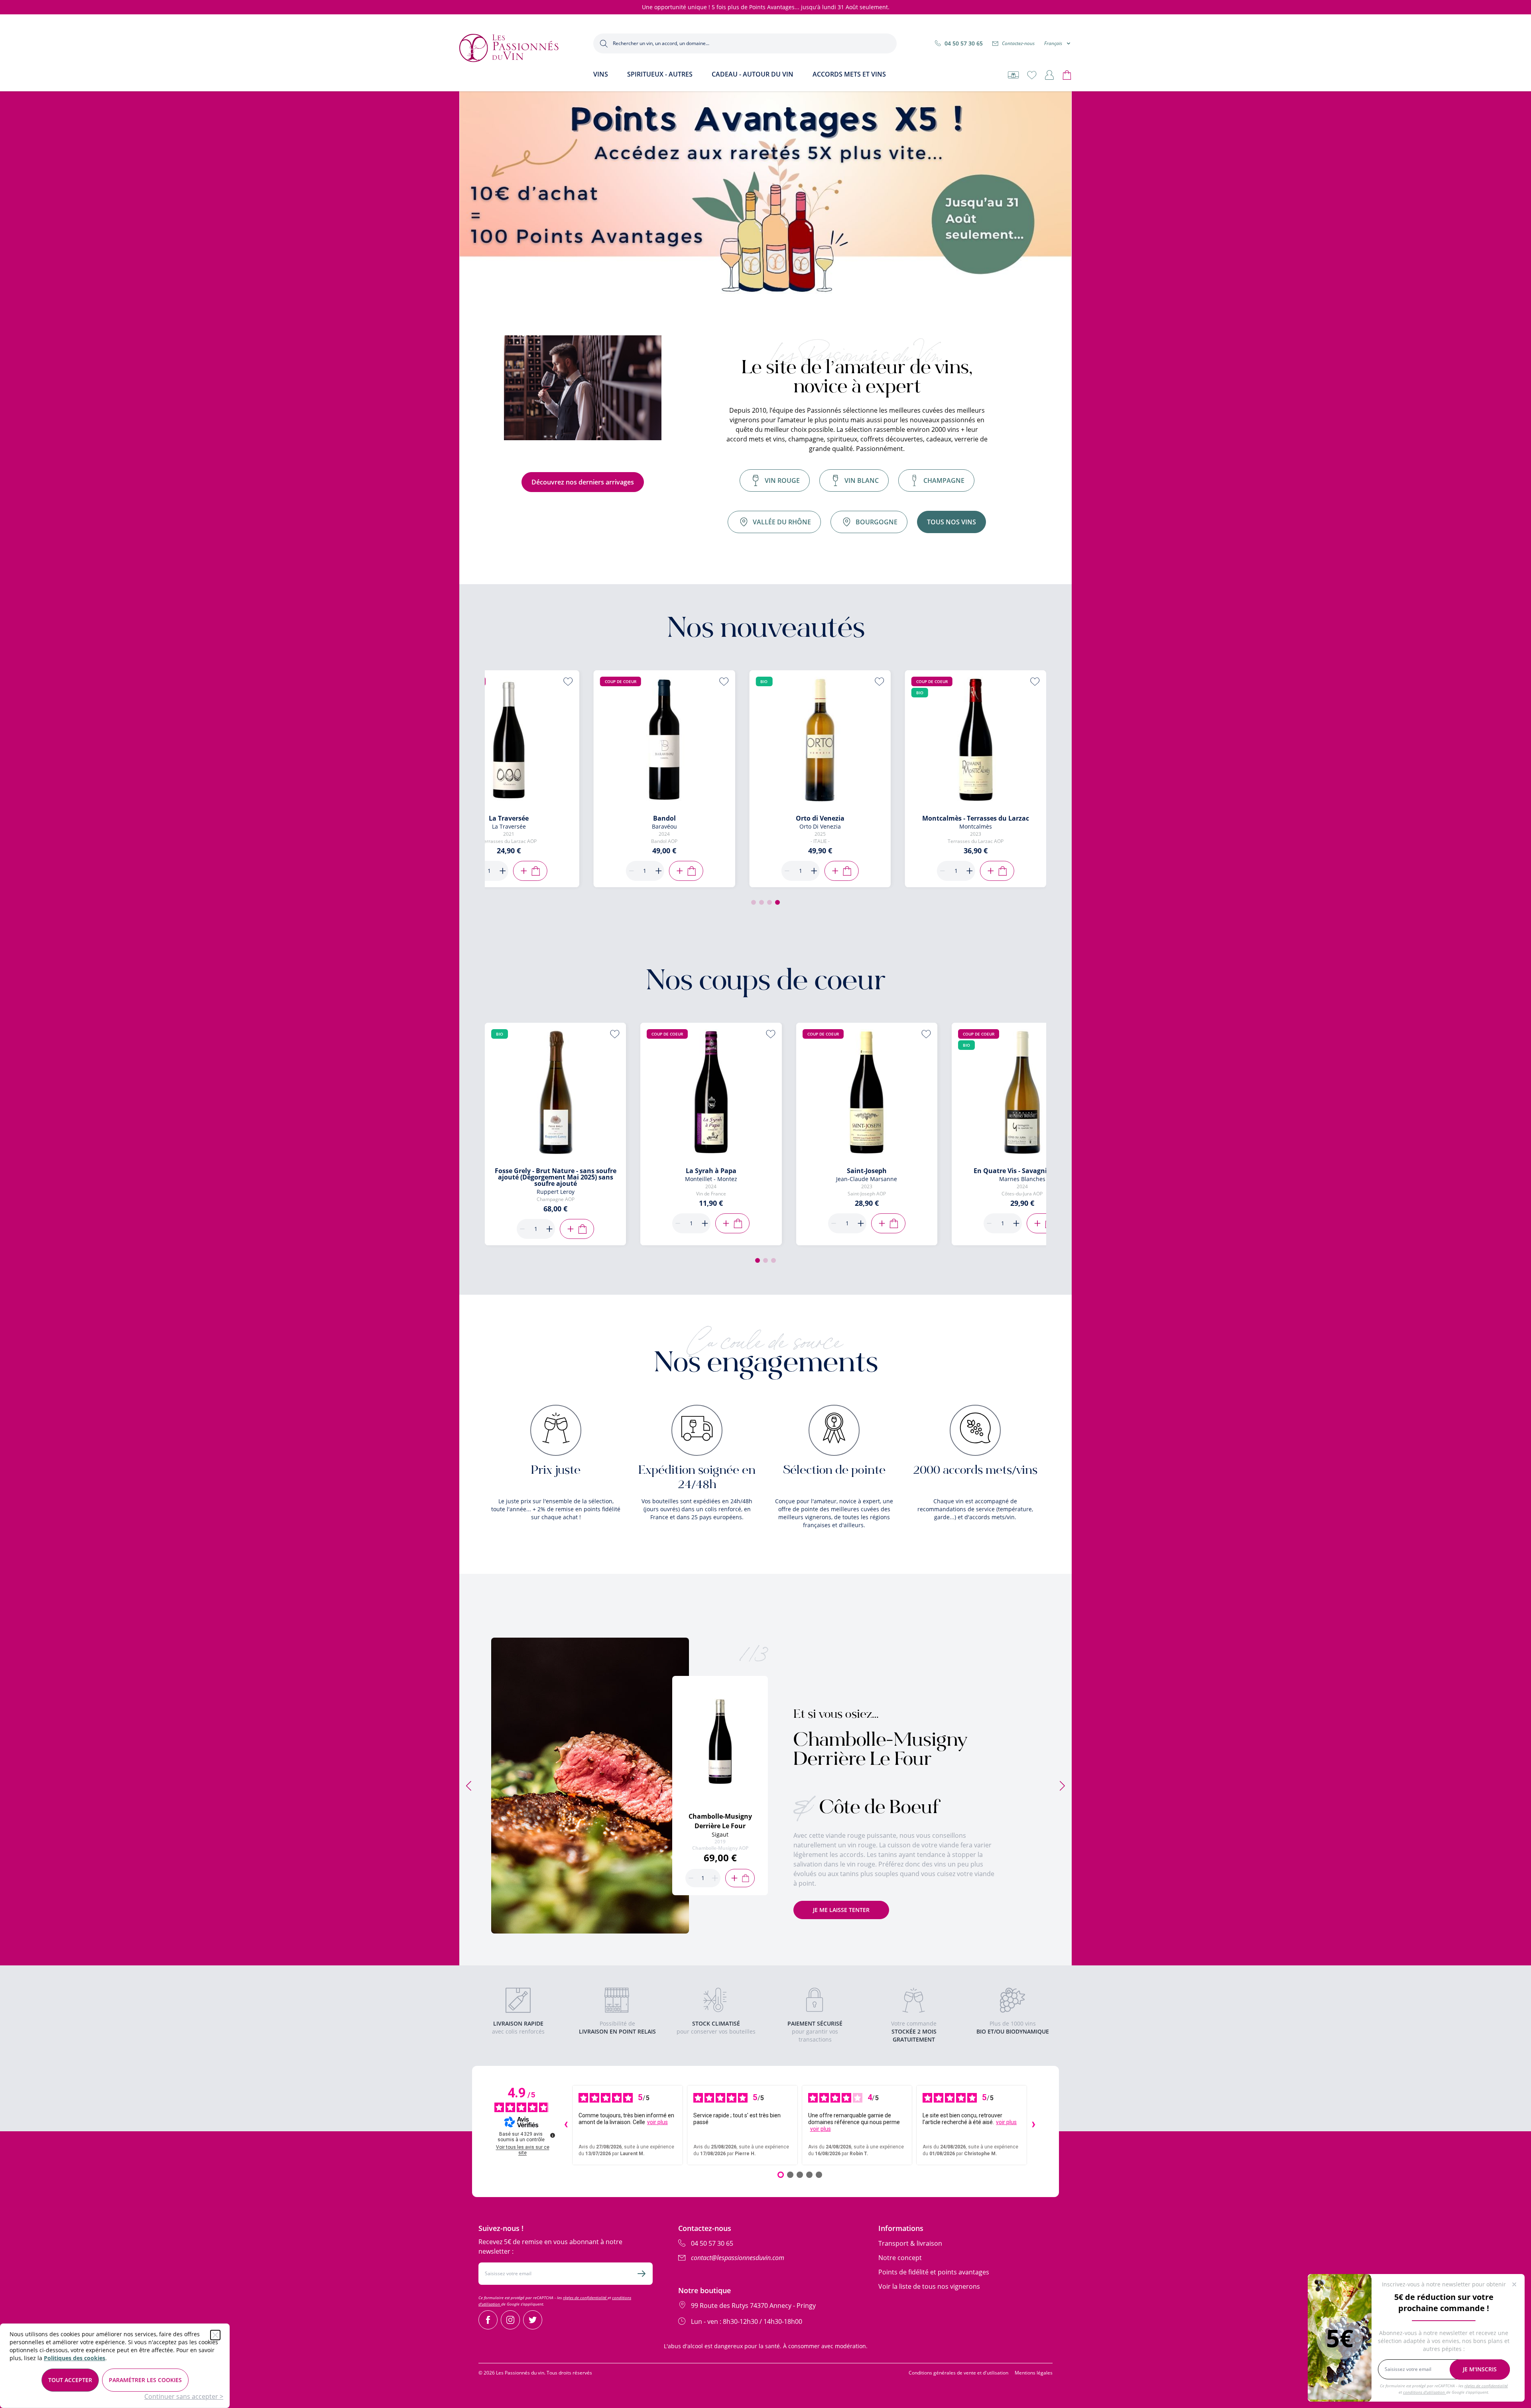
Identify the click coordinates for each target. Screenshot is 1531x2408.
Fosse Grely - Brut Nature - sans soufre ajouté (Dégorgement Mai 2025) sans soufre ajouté (556, 1177)
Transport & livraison (910, 2243)
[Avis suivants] (1033, 2125)
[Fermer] (215, 2335)
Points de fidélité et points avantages (934, 2272)
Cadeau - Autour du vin (753, 74)
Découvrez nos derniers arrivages (583, 482)
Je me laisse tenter (841, 1910)
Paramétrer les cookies (145, 2380)
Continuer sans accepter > (184, 2396)
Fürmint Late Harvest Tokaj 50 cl (761, 818)
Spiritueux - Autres (660, 74)
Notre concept (900, 2258)
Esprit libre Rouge (606, 818)
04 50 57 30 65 (964, 43)
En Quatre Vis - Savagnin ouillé (1022, 1171)
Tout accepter (70, 2380)
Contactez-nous (1018, 43)
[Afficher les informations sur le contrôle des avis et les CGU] (553, 2135)
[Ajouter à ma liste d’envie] (510, 681)
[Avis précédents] (566, 2125)
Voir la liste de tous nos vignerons (929, 2286)
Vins (601, 74)
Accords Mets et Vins (849, 74)
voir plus (657, 2122)
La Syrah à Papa (711, 1171)
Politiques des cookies (75, 2358)
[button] (754, 902)
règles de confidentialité (585, 2298)
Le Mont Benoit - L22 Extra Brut (917, 818)
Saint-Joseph (867, 1171)
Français (1053, 43)
